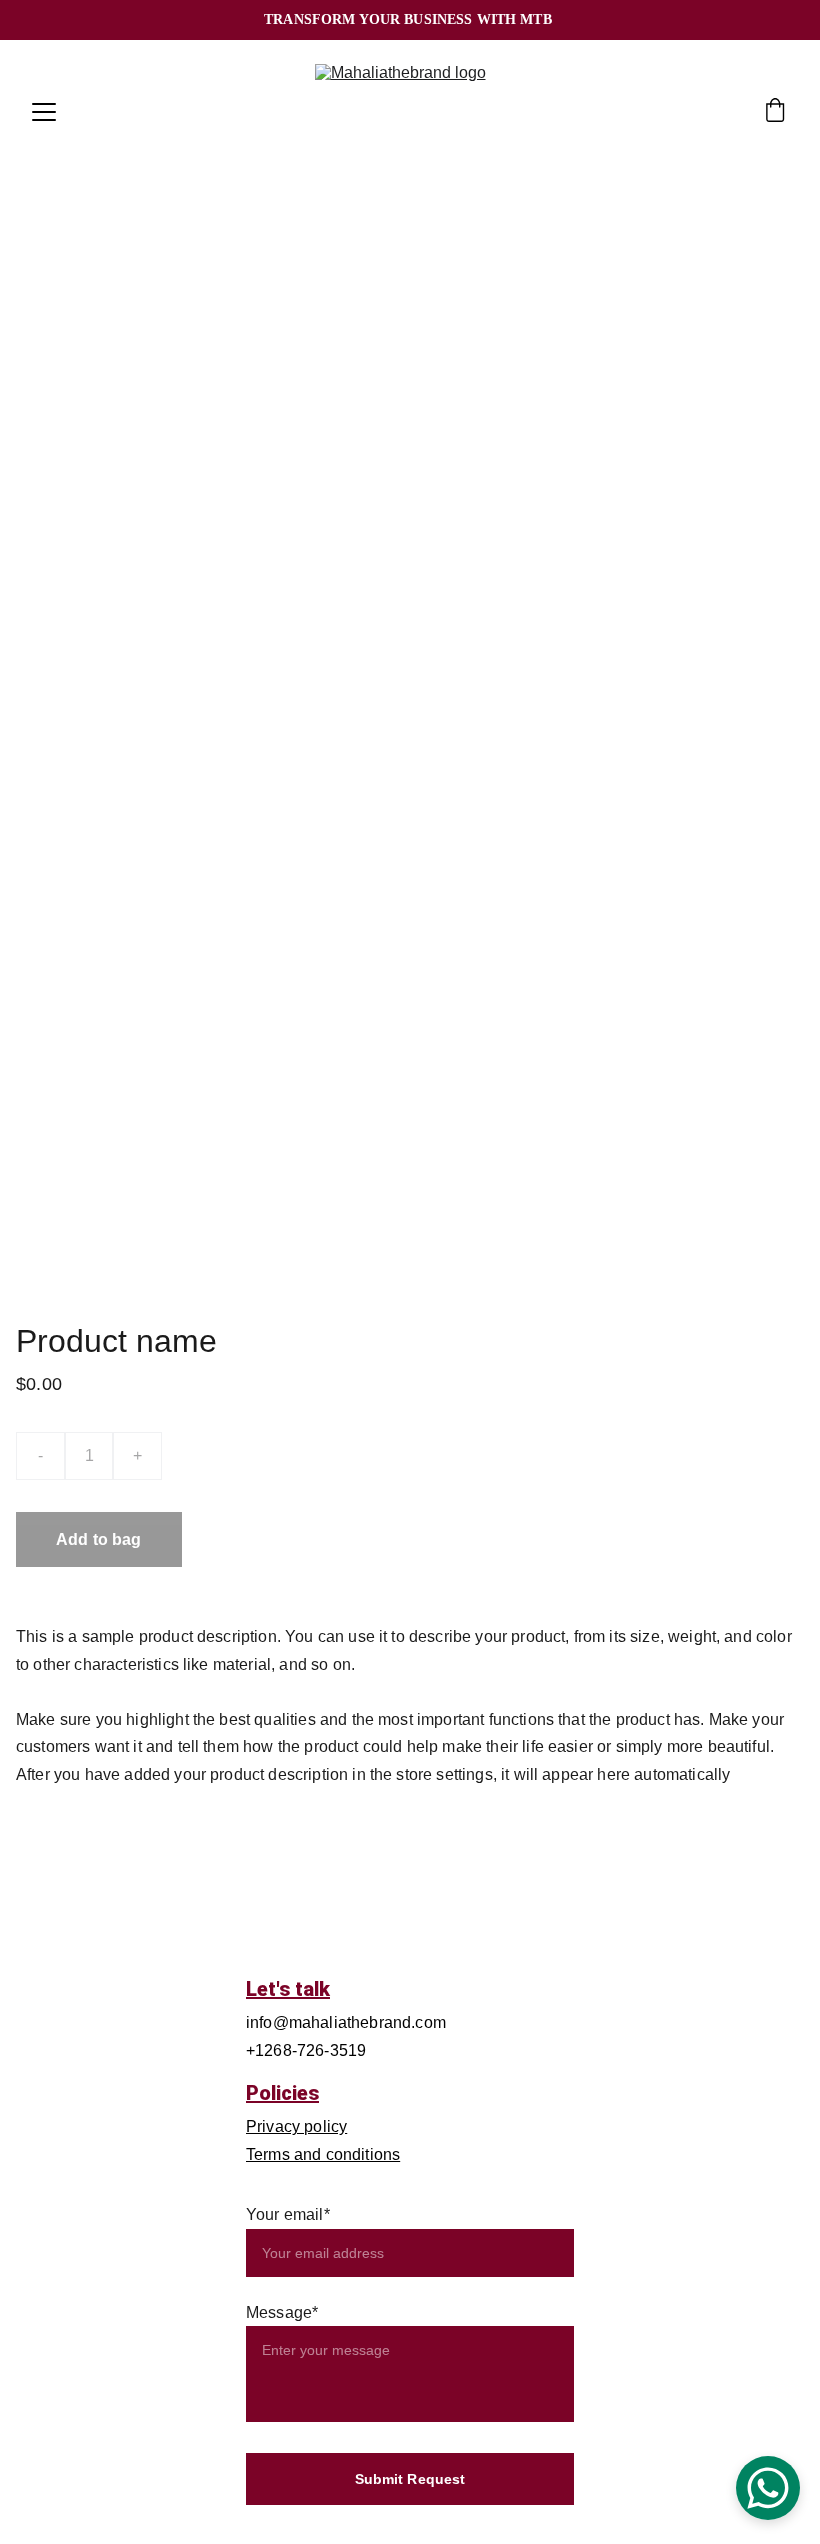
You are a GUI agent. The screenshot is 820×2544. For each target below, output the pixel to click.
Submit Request (410, 2479)
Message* (282, 2312)
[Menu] (44, 112)
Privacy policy (296, 2126)
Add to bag (99, 1539)
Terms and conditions (323, 2154)
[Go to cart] (775, 112)
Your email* (288, 2214)
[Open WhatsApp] (768, 2488)
